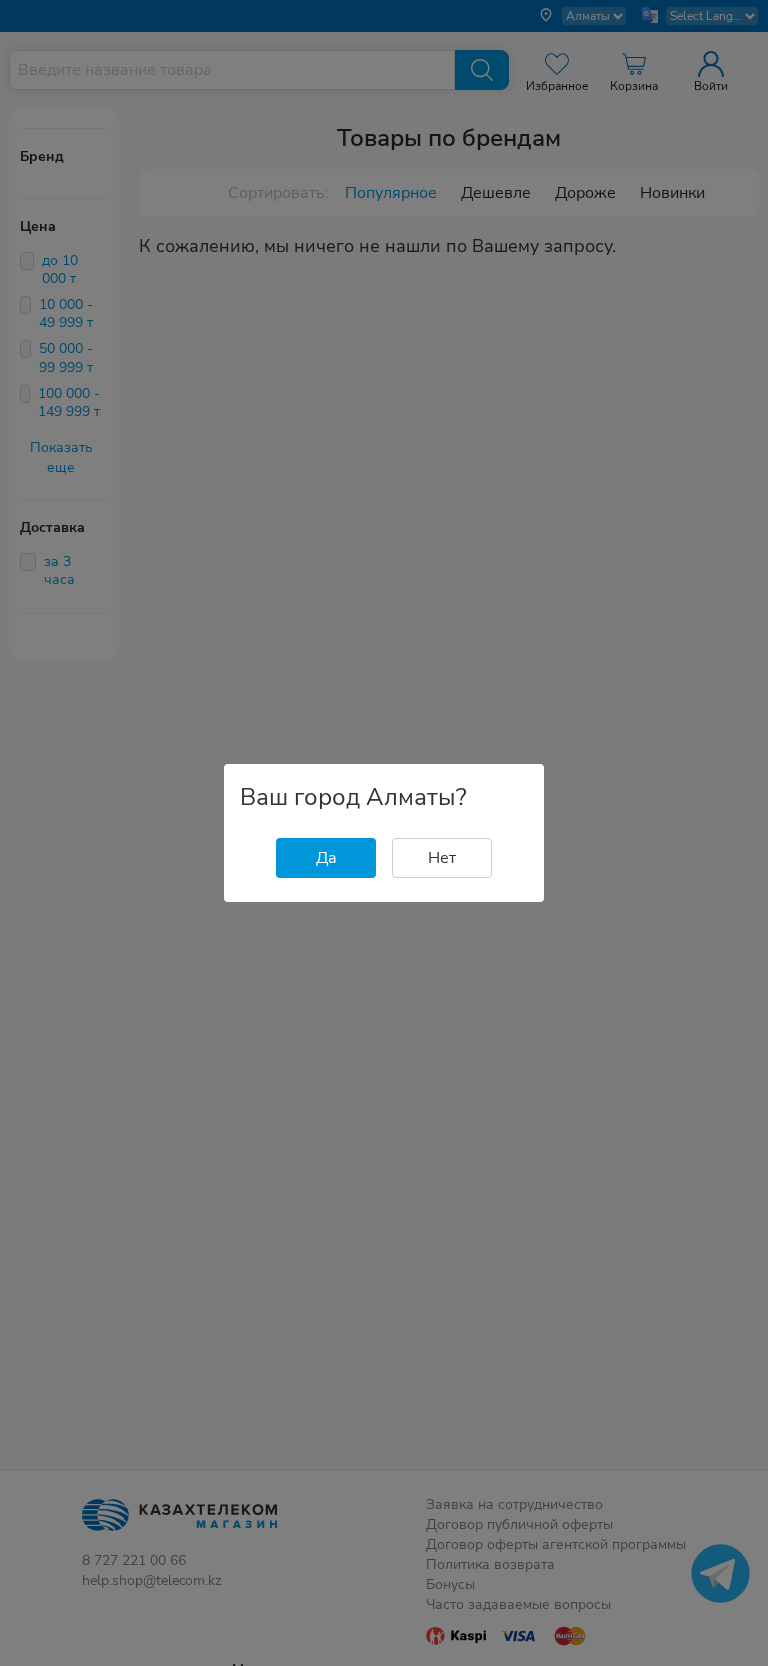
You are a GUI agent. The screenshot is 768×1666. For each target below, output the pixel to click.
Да (326, 858)
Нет (442, 858)
